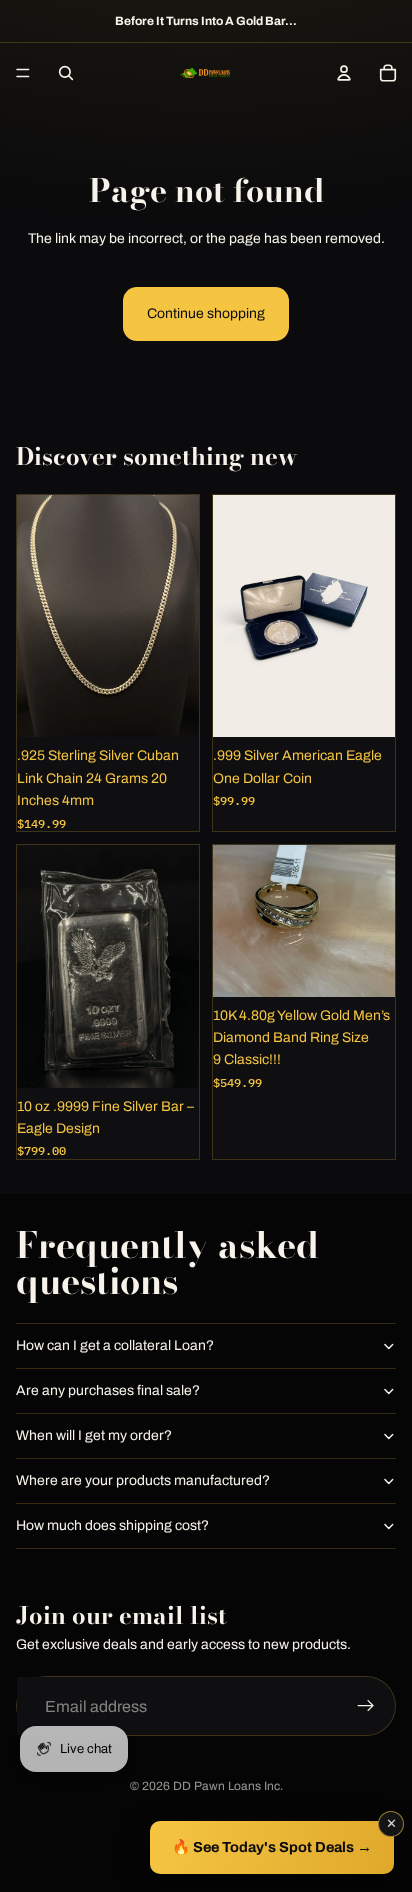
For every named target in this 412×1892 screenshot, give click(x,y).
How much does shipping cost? (112, 1525)
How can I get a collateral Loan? (115, 1345)
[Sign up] (366, 1706)
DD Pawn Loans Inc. (228, 1786)
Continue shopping (206, 313)
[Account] (344, 73)
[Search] (66, 73)
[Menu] (23, 73)
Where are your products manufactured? (143, 1480)
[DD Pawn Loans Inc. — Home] (205, 73)
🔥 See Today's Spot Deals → (272, 1847)
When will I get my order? (94, 1435)
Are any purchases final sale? (108, 1390)
